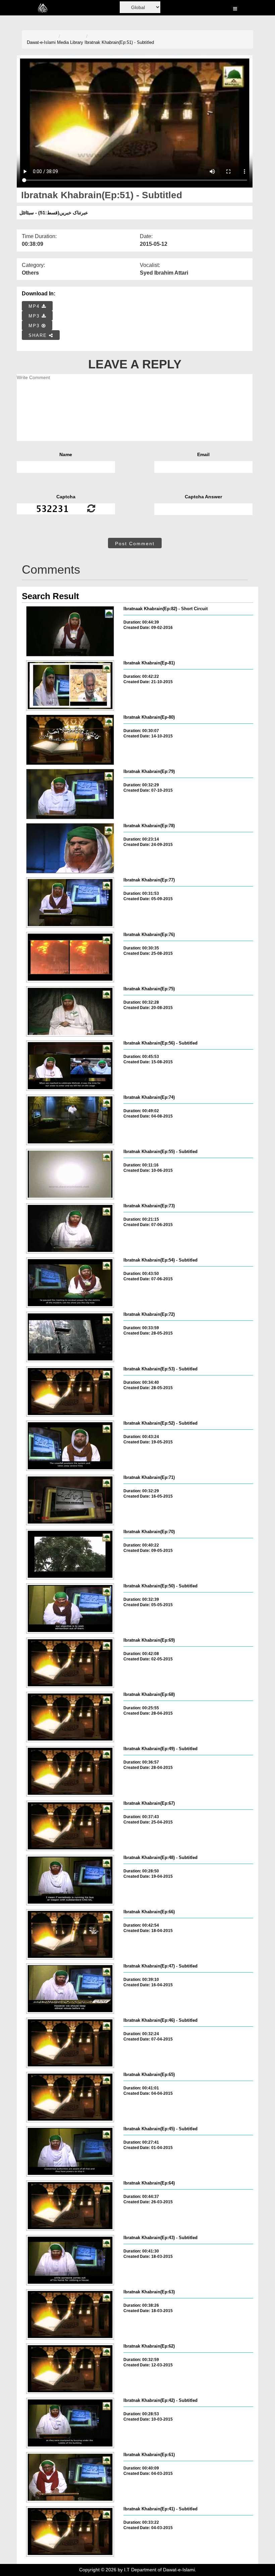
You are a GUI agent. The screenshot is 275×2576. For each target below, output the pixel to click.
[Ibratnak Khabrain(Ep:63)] (70, 2314)
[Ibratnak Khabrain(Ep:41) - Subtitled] (70, 2531)
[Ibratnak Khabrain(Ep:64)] (70, 2206)
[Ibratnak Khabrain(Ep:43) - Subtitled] (70, 2260)
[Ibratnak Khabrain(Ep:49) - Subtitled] (70, 1771)
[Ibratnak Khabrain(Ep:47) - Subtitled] (70, 1989)
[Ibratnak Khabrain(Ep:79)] (70, 794)
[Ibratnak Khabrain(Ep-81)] (70, 686)
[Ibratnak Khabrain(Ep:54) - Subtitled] (70, 1283)
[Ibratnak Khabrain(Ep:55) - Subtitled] (70, 1174)
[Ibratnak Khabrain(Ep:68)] (70, 1717)
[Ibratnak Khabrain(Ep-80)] (70, 740)
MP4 (35, 306)
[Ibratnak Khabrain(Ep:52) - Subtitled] (70, 1446)
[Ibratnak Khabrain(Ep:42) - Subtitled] (70, 2423)
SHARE (39, 335)
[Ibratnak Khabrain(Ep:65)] (70, 2097)
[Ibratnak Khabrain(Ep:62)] (70, 2369)
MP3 (35, 316)
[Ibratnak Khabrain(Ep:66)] (70, 1934)
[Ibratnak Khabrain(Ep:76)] (70, 957)
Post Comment (135, 544)
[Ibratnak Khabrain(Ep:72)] (70, 1337)
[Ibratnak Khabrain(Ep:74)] (70, 1120)
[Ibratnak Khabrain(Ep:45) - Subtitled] (70, 2151)
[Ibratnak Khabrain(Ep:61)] (70, 2477)
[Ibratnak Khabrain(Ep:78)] (70, 848)
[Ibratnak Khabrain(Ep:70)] (70, 1554)
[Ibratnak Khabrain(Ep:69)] (70, 1663)
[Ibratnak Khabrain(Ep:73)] (70, 1228)
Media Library (70, 42)
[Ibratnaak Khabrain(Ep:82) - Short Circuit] (70, 631)
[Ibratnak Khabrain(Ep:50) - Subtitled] (70, 1608)
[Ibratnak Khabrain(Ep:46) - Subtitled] (70, 2043)
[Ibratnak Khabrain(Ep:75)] (70, 1011)
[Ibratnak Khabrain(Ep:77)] (70, 903)
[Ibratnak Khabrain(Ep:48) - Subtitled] (70, 1880)
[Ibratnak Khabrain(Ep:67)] (70, 1826)
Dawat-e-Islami (41, 42)
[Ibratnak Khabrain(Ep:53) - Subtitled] (70, 1391)
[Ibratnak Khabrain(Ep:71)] (70, 1500)
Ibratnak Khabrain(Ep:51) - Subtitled (119, 42)
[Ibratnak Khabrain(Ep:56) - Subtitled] (70, 1066)
